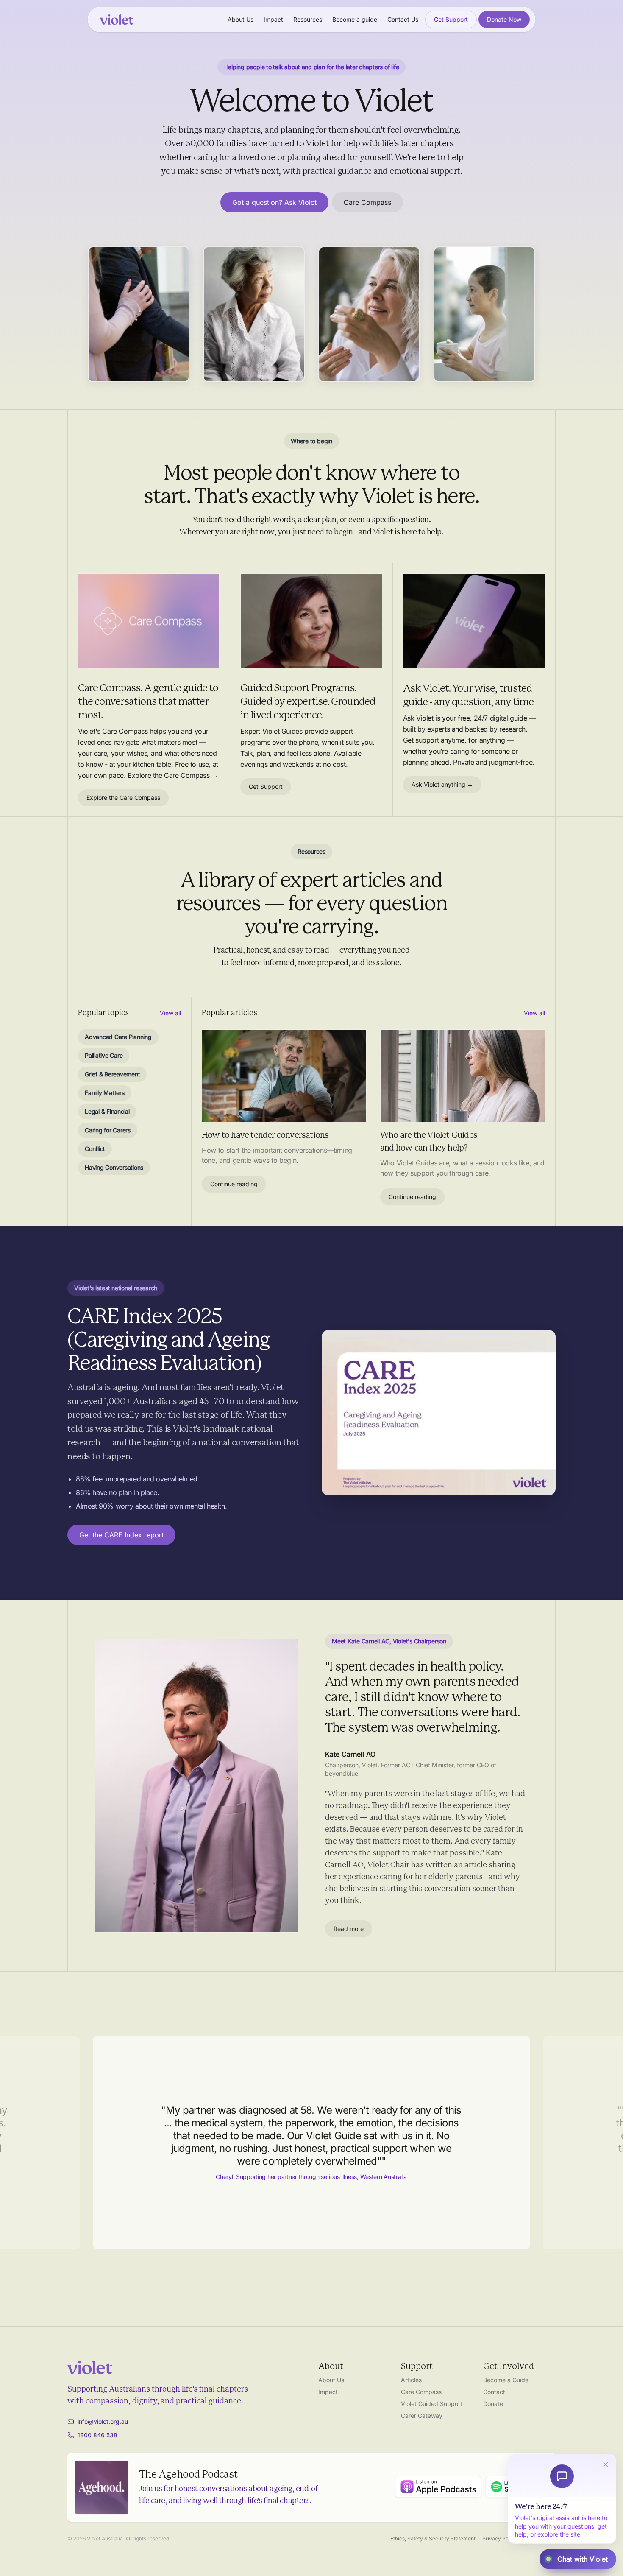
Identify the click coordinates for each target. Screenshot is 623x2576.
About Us (241, 19)
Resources (308, 19)
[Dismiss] (606, 2464)
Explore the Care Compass (123, 798)
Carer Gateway (422, 2415)
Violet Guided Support (432, 2404)
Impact (273, 19)
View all (170, 1013)
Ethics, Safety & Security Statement (433, 2538)
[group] (311, 2143)
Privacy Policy (500, 2538)
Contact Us (403, 19)
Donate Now (504, 19)
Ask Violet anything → (442, 784)
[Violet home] (117, 20)
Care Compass (367, 202)
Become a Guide (506, 2380)
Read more (349, 1929)
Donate (493, 2404)
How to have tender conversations (265, 1135)
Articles (411, 2380)
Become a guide (355, 19)
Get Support (451, 19)
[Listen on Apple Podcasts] (438, 2487)
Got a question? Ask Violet (274, 202)
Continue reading (234, 1184)
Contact (494, 2392)
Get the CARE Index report (121, 1535)
